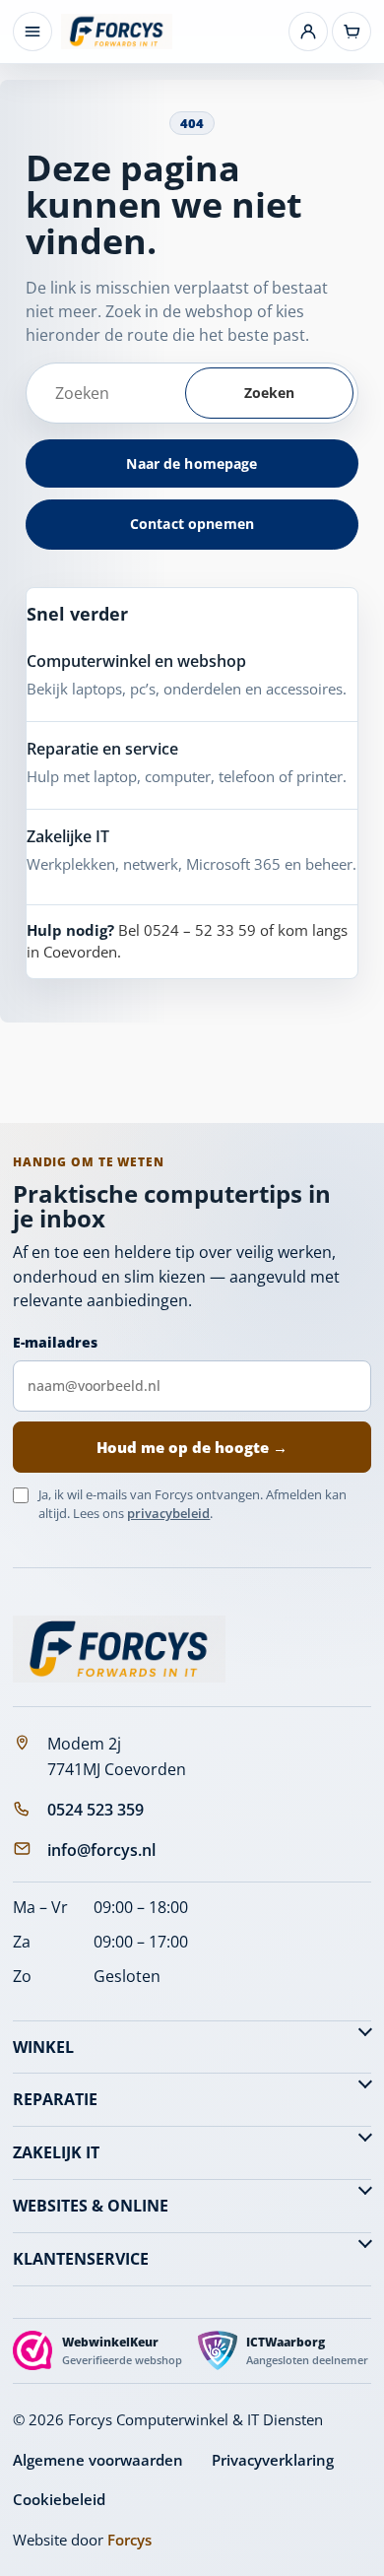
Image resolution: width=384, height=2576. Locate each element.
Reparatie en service (102, 749)
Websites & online (91, 2206)
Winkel (43, 2047)
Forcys (129, 2540)
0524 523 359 (96, 1810)
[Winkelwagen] (352, 32)
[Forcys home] (119, 1649)
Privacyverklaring (273, 2460)
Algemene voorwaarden (98, 2460)
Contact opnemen (192, 524)
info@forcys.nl (101, 1850)
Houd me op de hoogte (192, 1447)
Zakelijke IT (68, 836)
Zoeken (270, 393)
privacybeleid (168, 1513)
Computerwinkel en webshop (136, 661)
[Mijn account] (308, 32)
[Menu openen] (32, 32)
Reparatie (55, 2099)
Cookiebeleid (59, 2499)
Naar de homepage (192, 463)
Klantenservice (81, 2259)
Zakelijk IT (56, 2152)
